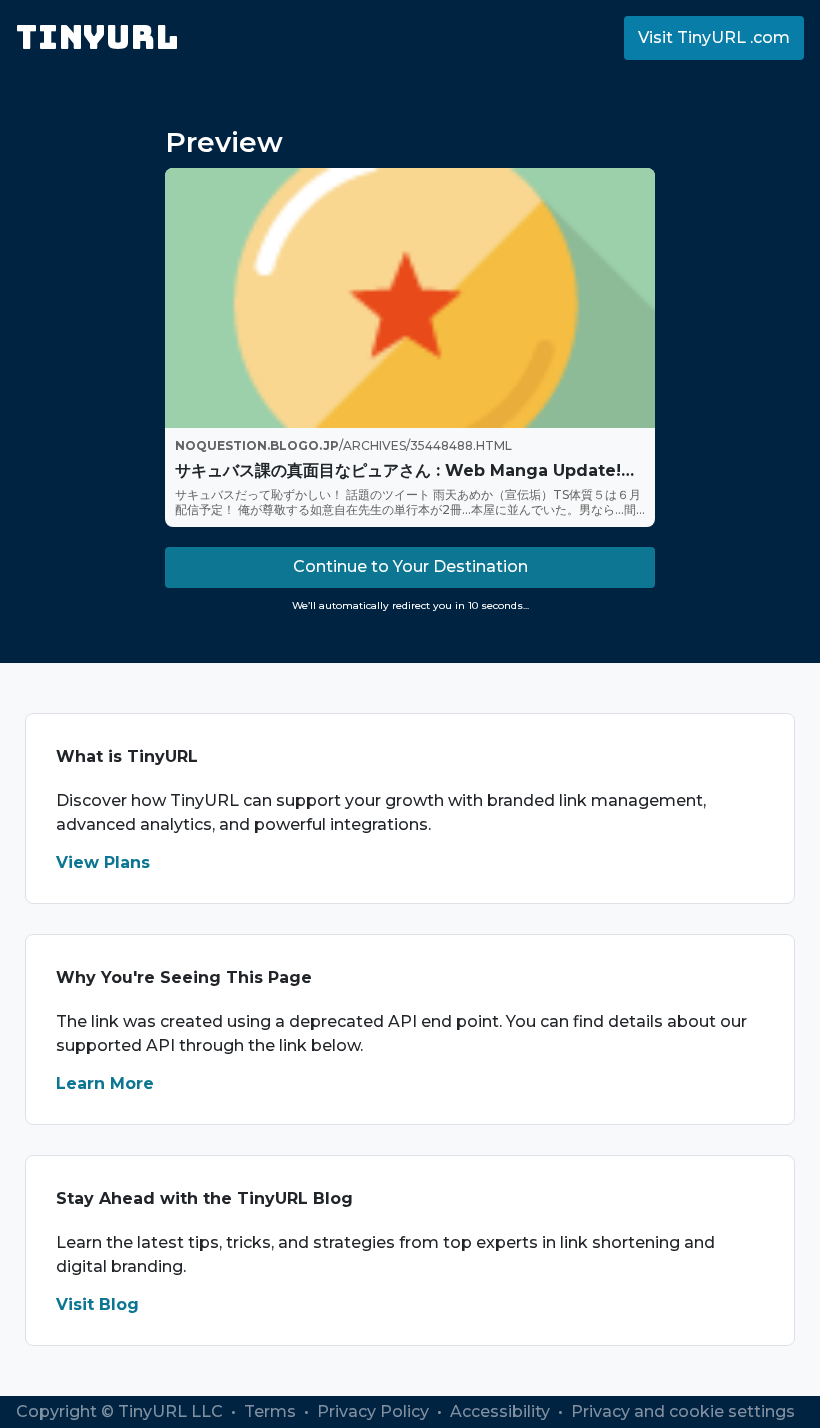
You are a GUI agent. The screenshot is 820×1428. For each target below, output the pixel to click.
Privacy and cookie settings (683, 1411)
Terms (272, 1411)
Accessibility (502, 1411)
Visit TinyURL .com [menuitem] (714, 37)
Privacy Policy (375, 1411)
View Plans (103, 862)
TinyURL (97, 37)
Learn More (105, 1083)
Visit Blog (97, 1304)
